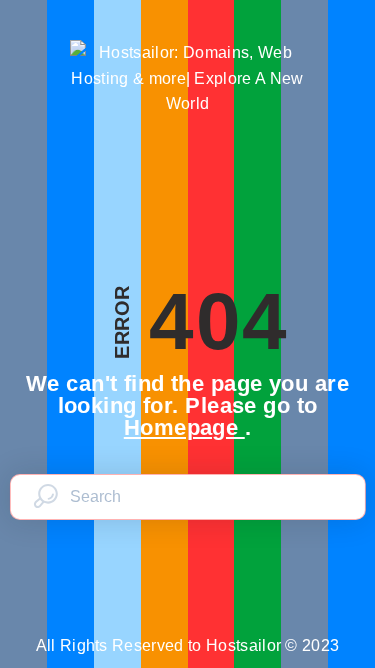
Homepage (184, 427)
